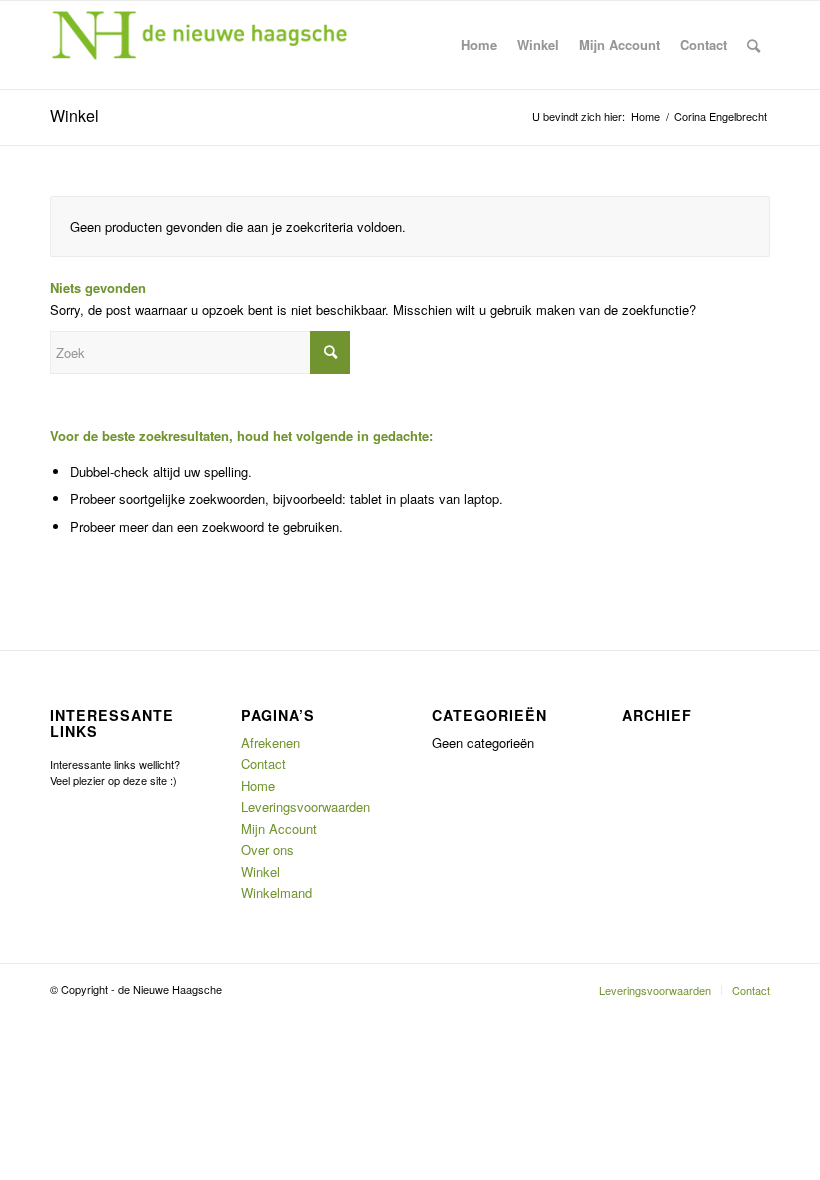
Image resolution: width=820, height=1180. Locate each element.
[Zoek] (753, 45)
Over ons (267, 849)
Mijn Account (279, 828)
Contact (263, 763)
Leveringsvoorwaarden (305, 806)
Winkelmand (276, 892)
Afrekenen (270, 742)
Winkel (74, 115)
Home (258, 785)
